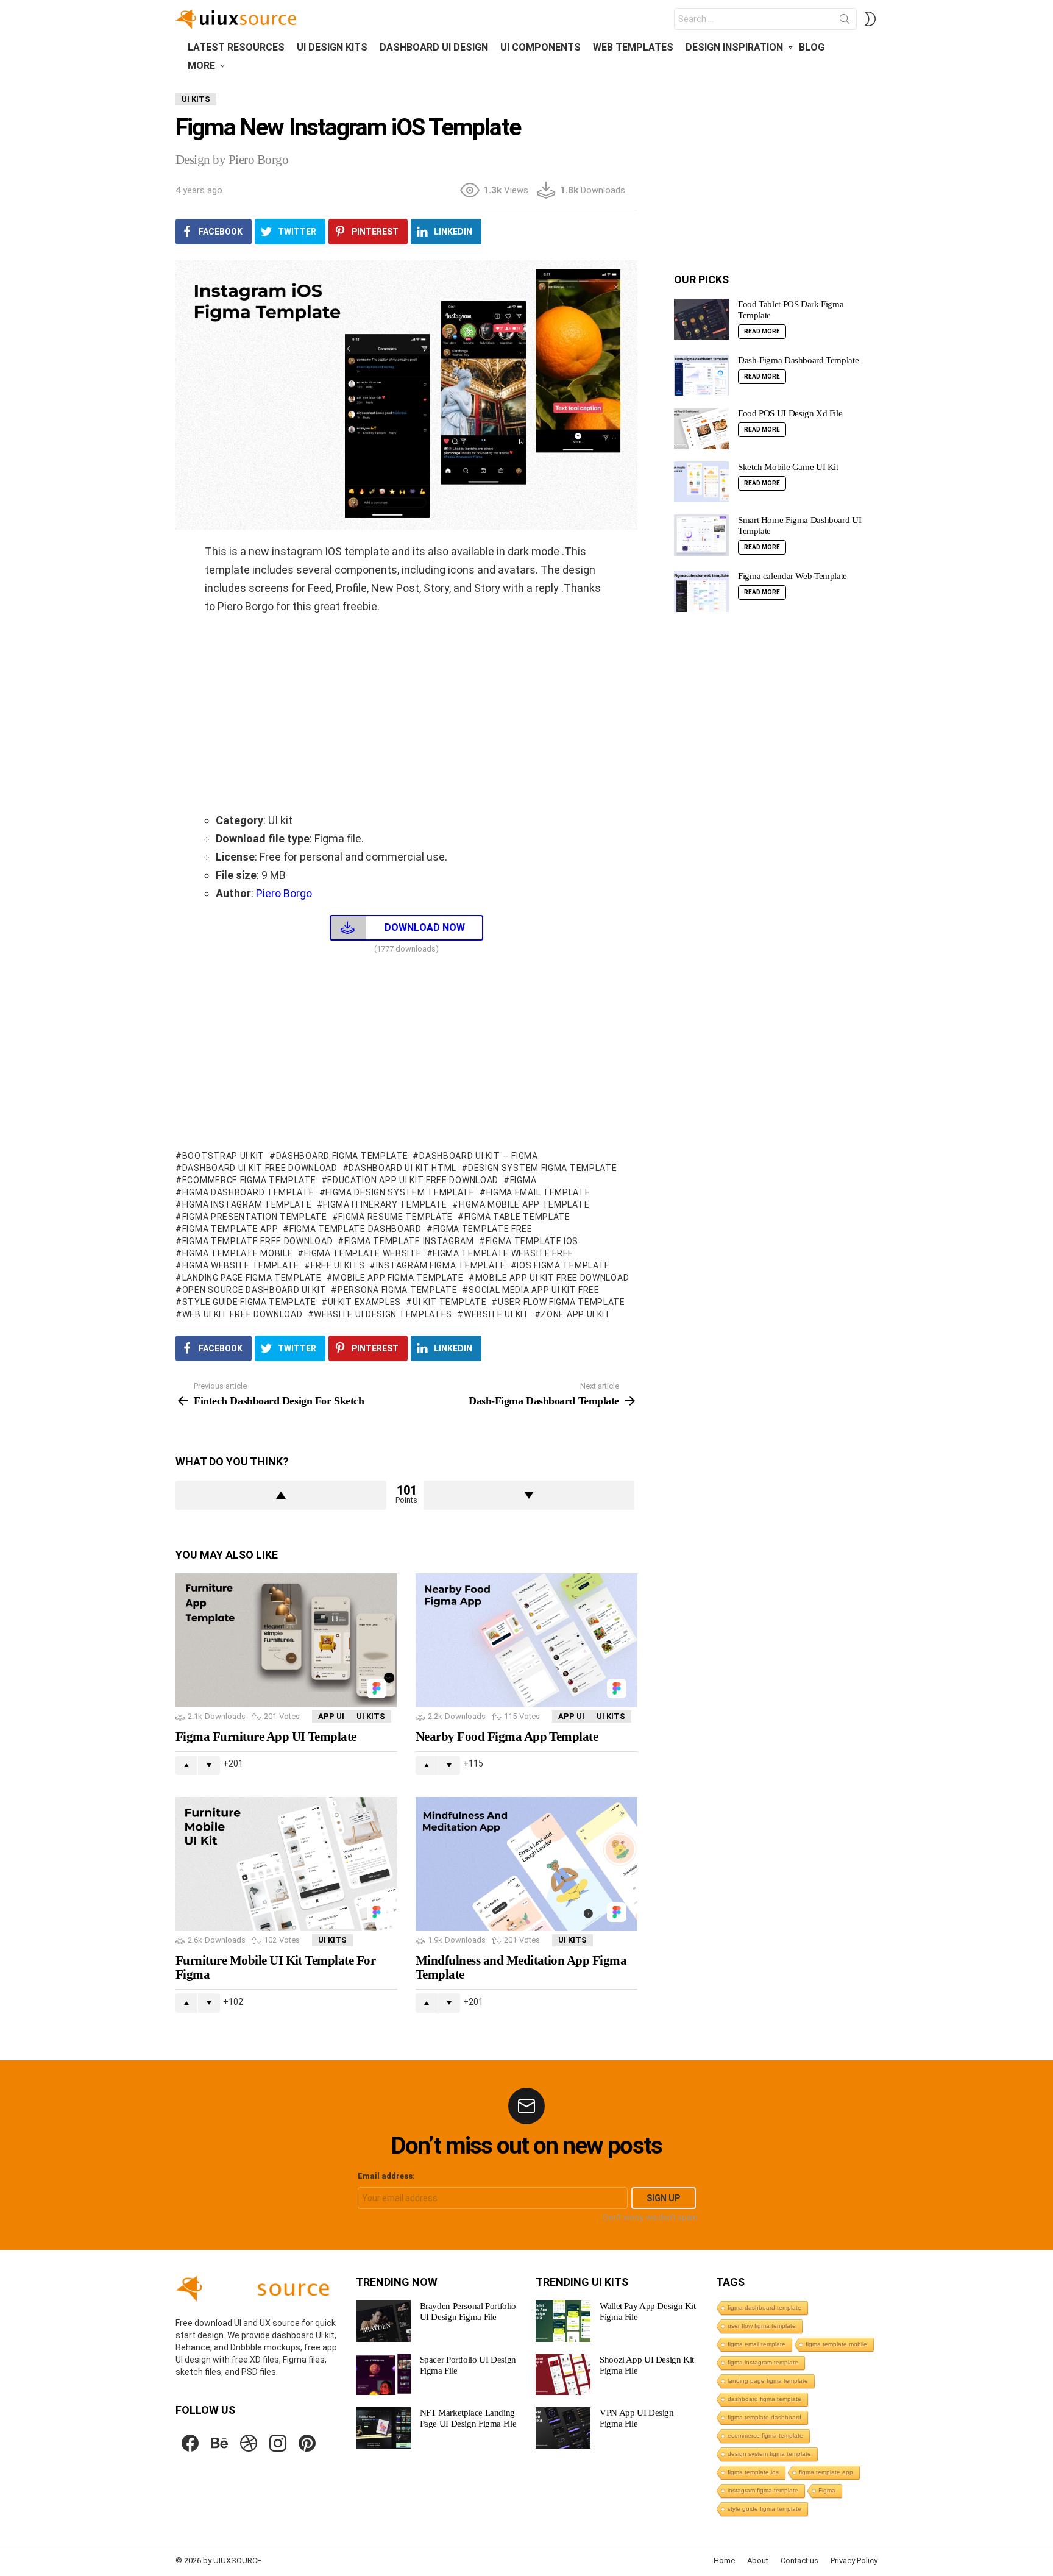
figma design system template (400, 1192)
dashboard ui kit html (402, 1168)
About (758, 2560)
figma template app (230, 1229)
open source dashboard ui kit (254, 1290)
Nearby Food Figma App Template (507, 1737)
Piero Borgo (283, 893)
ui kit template (449, 1302)
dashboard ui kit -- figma (478, 1156)
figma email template (538, 1192)
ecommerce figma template (249, 1180)
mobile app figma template (398, 1278)
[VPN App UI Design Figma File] (563, 2428)
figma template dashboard (356, 1229)
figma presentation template (255, 1217)
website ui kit (497, 1314)
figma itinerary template (385, 1204)
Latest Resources (236, 47)
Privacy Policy (854, 2560)
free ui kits (338, 1265)
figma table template (517, 1217)
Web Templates (633, 47)
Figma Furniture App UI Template (266, 1737)
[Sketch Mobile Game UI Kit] (701, 482)
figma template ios (532, 1241)
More (201, 66)
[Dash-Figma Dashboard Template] (701, 375)
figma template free (483, 1229)
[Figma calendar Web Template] (701, 591)
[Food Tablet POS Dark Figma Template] (701, 319)
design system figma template (542, 1168)
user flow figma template (562, 1302)
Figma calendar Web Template (792, 576)
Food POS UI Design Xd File (790, 413)
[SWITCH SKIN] (870, 19)
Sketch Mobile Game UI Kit (788, 467)
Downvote (529, 1495)
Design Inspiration (734, 47)
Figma (523, 1180)
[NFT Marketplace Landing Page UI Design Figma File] (383, 2428)
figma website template (241, 1265)
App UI (331, 1716)
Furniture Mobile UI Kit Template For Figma (275, 1968)
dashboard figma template (342, 1156)
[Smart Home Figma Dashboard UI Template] (701, 535)
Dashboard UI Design (434, 47)
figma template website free (503, 1253)
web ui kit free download (243, 1314)
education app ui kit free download (413, 1180)
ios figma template (563, 1265)
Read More (762, 331)
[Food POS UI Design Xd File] (701, 429)
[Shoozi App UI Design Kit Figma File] (563, 2375)
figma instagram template (247, 1204)
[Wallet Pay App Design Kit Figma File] (563, 2321)
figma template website (363, 1253)
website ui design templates (383, 1314)
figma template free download (257, 1241)
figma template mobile (237, 1253)
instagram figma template (441, 1265)
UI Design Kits (332, 47)
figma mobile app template (524, 1204)
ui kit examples (364, 1302)
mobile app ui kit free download (552, 1278)
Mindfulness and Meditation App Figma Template (521, 1968)
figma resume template (395, 1217)
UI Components (541, 47)
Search (845, 21)
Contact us (799, 2560)
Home (724, 2560)
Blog (812, 47)
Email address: (386, 2176)
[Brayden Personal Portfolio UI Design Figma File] (383, 2321)
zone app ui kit (576, 1314)
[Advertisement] (406, 713)
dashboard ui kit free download (260, 1168)
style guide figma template (249, 1302)
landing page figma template (252, 1278)
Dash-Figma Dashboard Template (798, 360)
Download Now (425, 927)
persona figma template (397, 1290)
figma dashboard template (248, 1192)
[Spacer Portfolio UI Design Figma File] (383, 2375)
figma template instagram (409, 1241)
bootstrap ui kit (223, 1156)
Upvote (281, 1495)
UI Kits (371, 1716)
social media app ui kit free (534, 1290)
